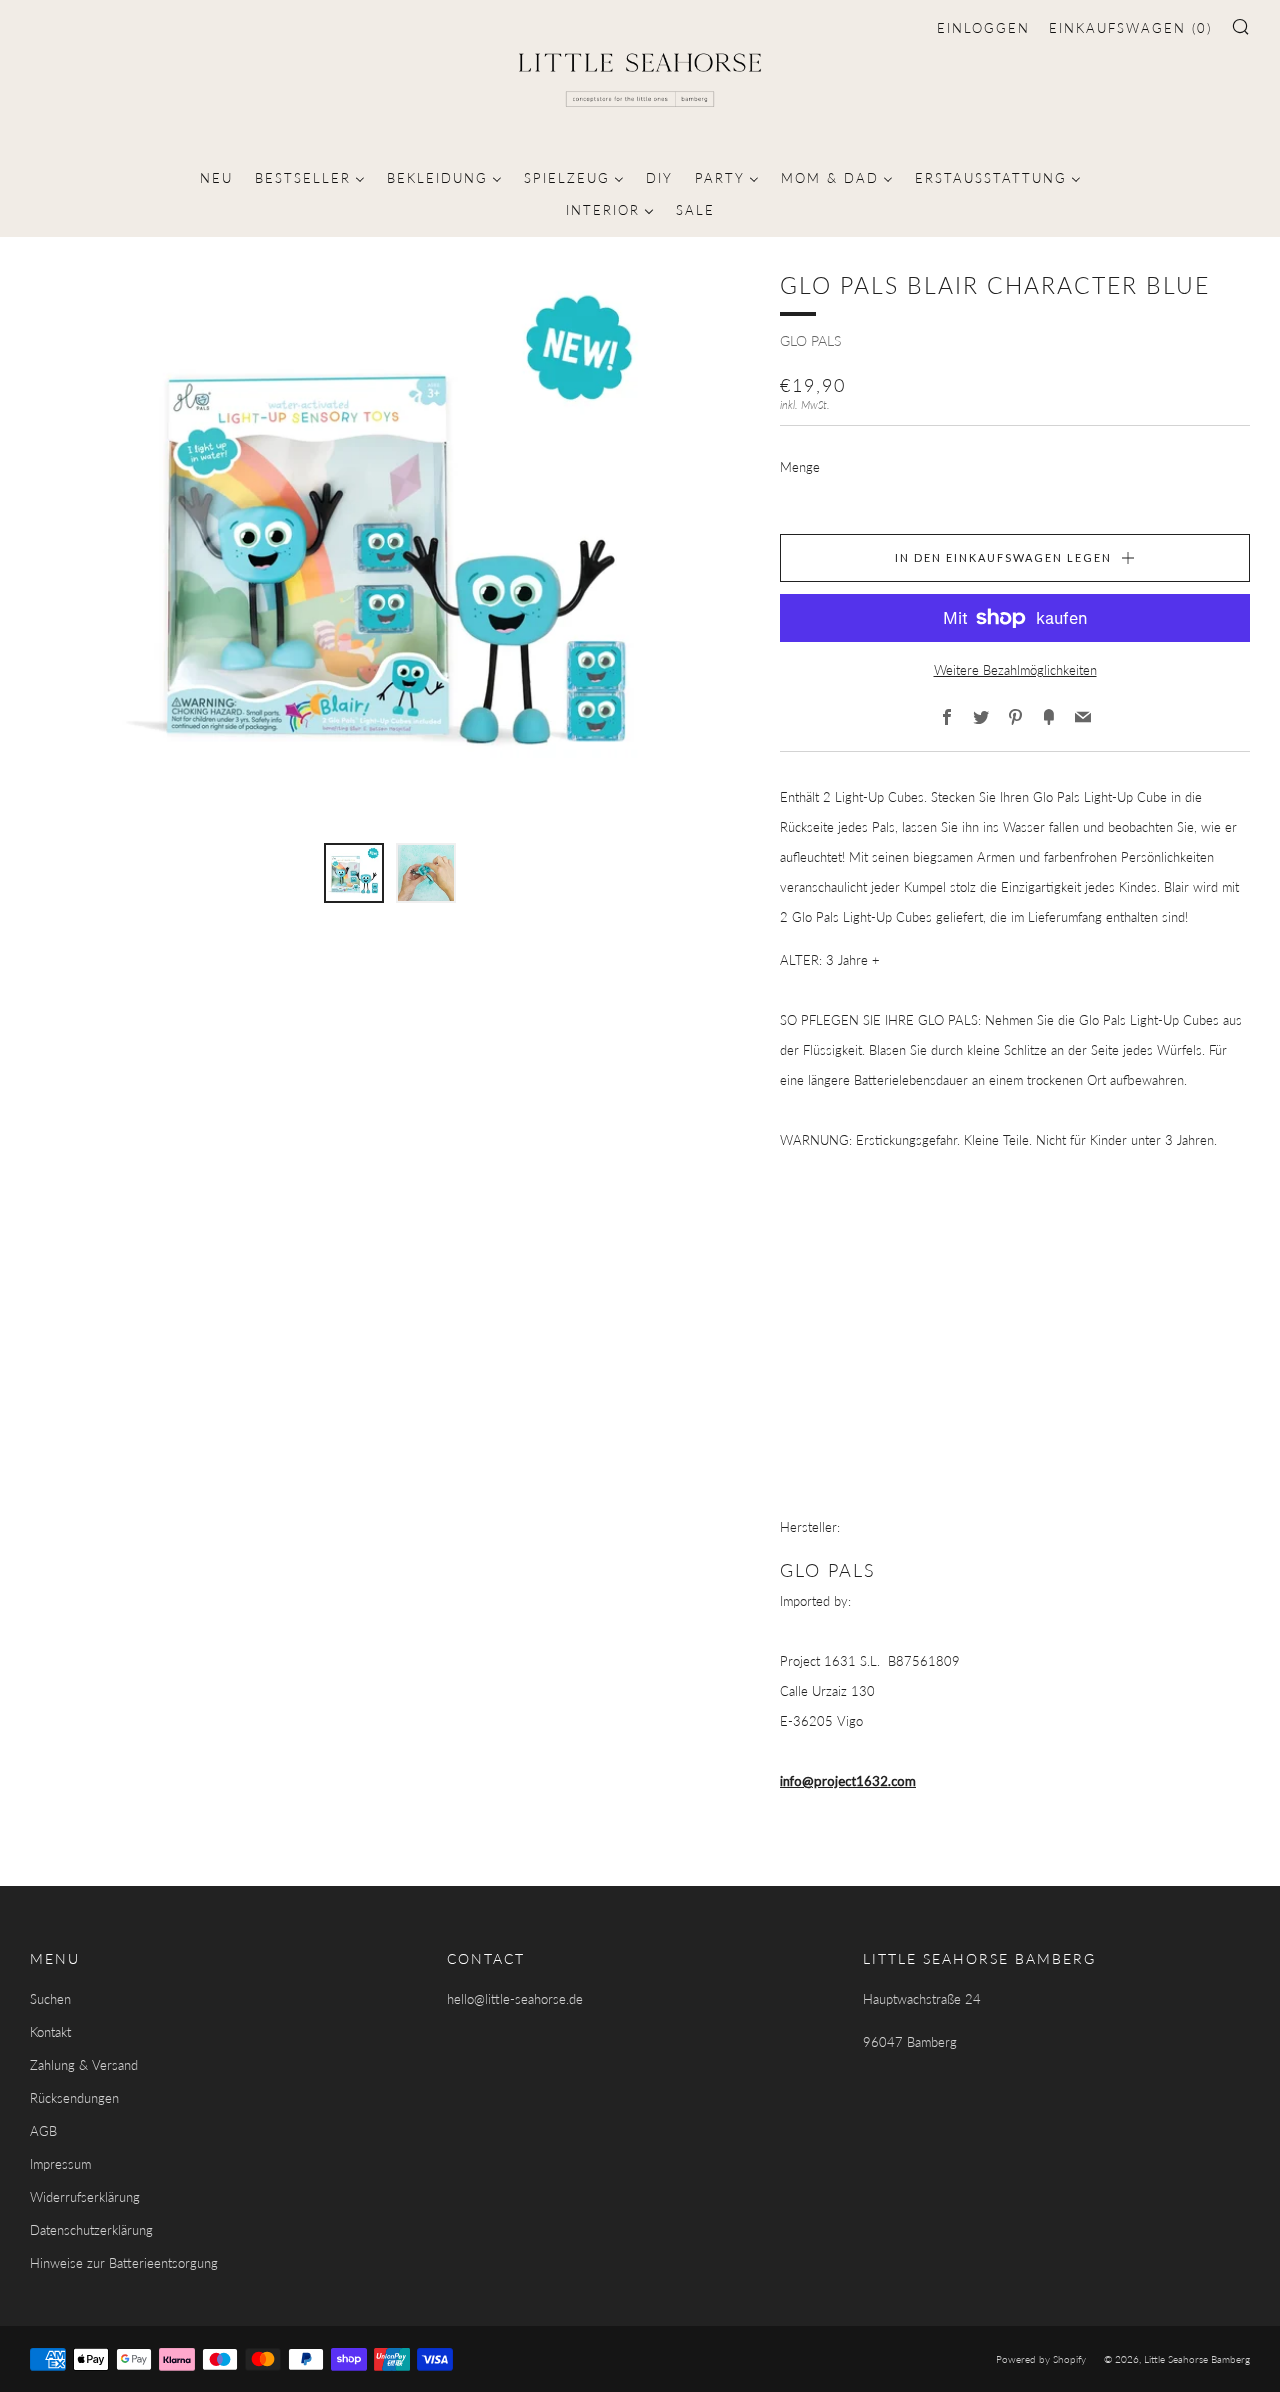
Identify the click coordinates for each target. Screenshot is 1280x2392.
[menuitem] (216, 176)
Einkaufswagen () (1130, 28)
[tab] (354, 873)
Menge (800, 467)
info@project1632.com (848, 1781)
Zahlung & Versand (84, 2065)
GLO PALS (810, 340)
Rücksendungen (74, 2098)
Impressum (60, 2164)
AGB (43, 2131)
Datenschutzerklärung (91, 2230)
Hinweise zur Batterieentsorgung (124, 2263)
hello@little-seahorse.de (515, 1999)
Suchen (50, 1999)
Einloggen (983, 28)
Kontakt (50, 2032)
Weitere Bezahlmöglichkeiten (1015, 670)
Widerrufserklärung (85, 2197)
